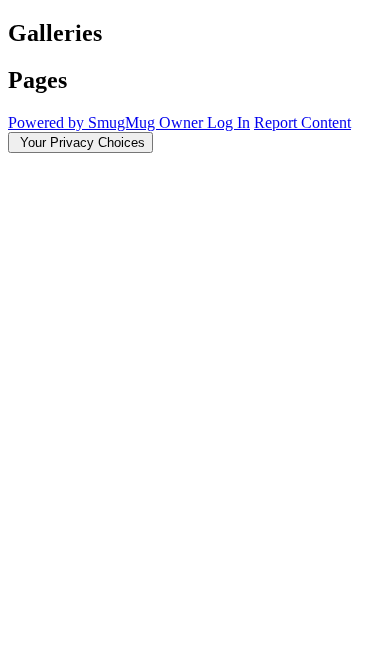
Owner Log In (204, 122)
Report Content (302, 122)
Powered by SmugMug (83, 122)
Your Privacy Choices (80, 142)
